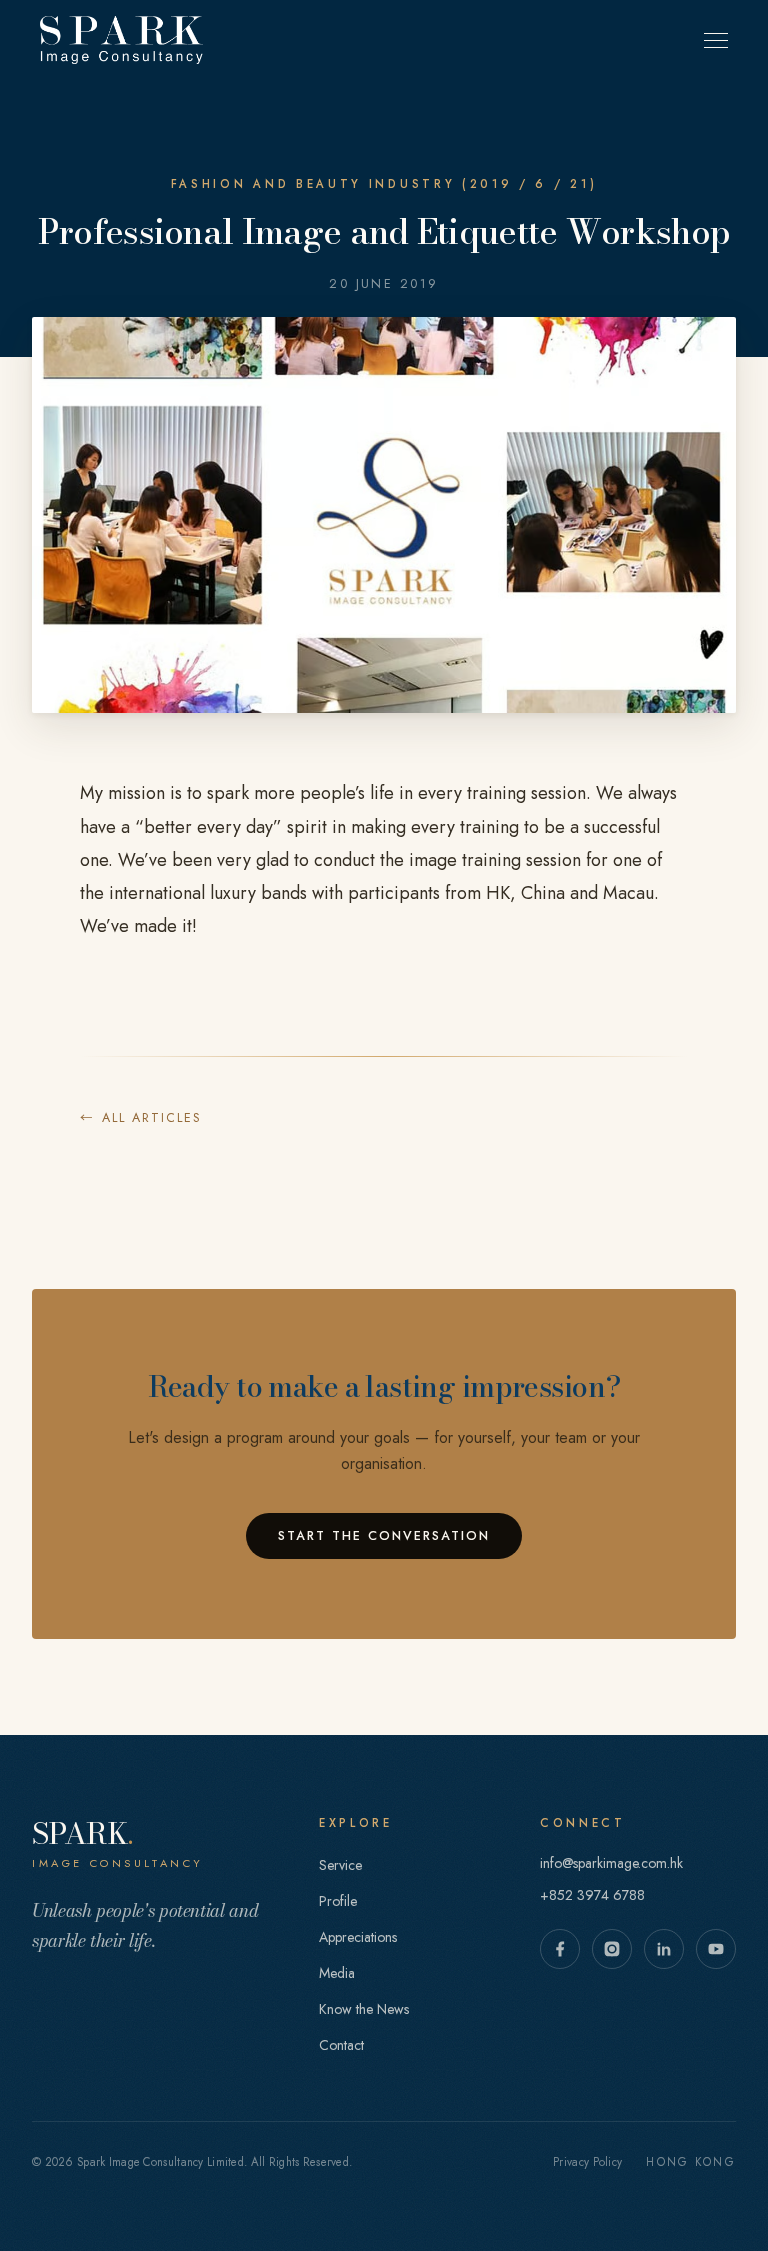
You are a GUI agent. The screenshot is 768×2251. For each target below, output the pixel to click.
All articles (140, 1118)
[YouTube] (716, 1949)
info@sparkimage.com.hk (611, 1863)
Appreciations (358, 1937)
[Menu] (716, 40)
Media (337, 1973)
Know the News (364, 2009)
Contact (341, 2045)
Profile (338, 1901)
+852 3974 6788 (592, 1895)
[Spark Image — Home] (121, 40)
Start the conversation (384, 1536)
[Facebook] (560, 1949)
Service (340, 1865)
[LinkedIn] (664, 1949)
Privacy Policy (587, 2162)
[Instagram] (612, 1949)
